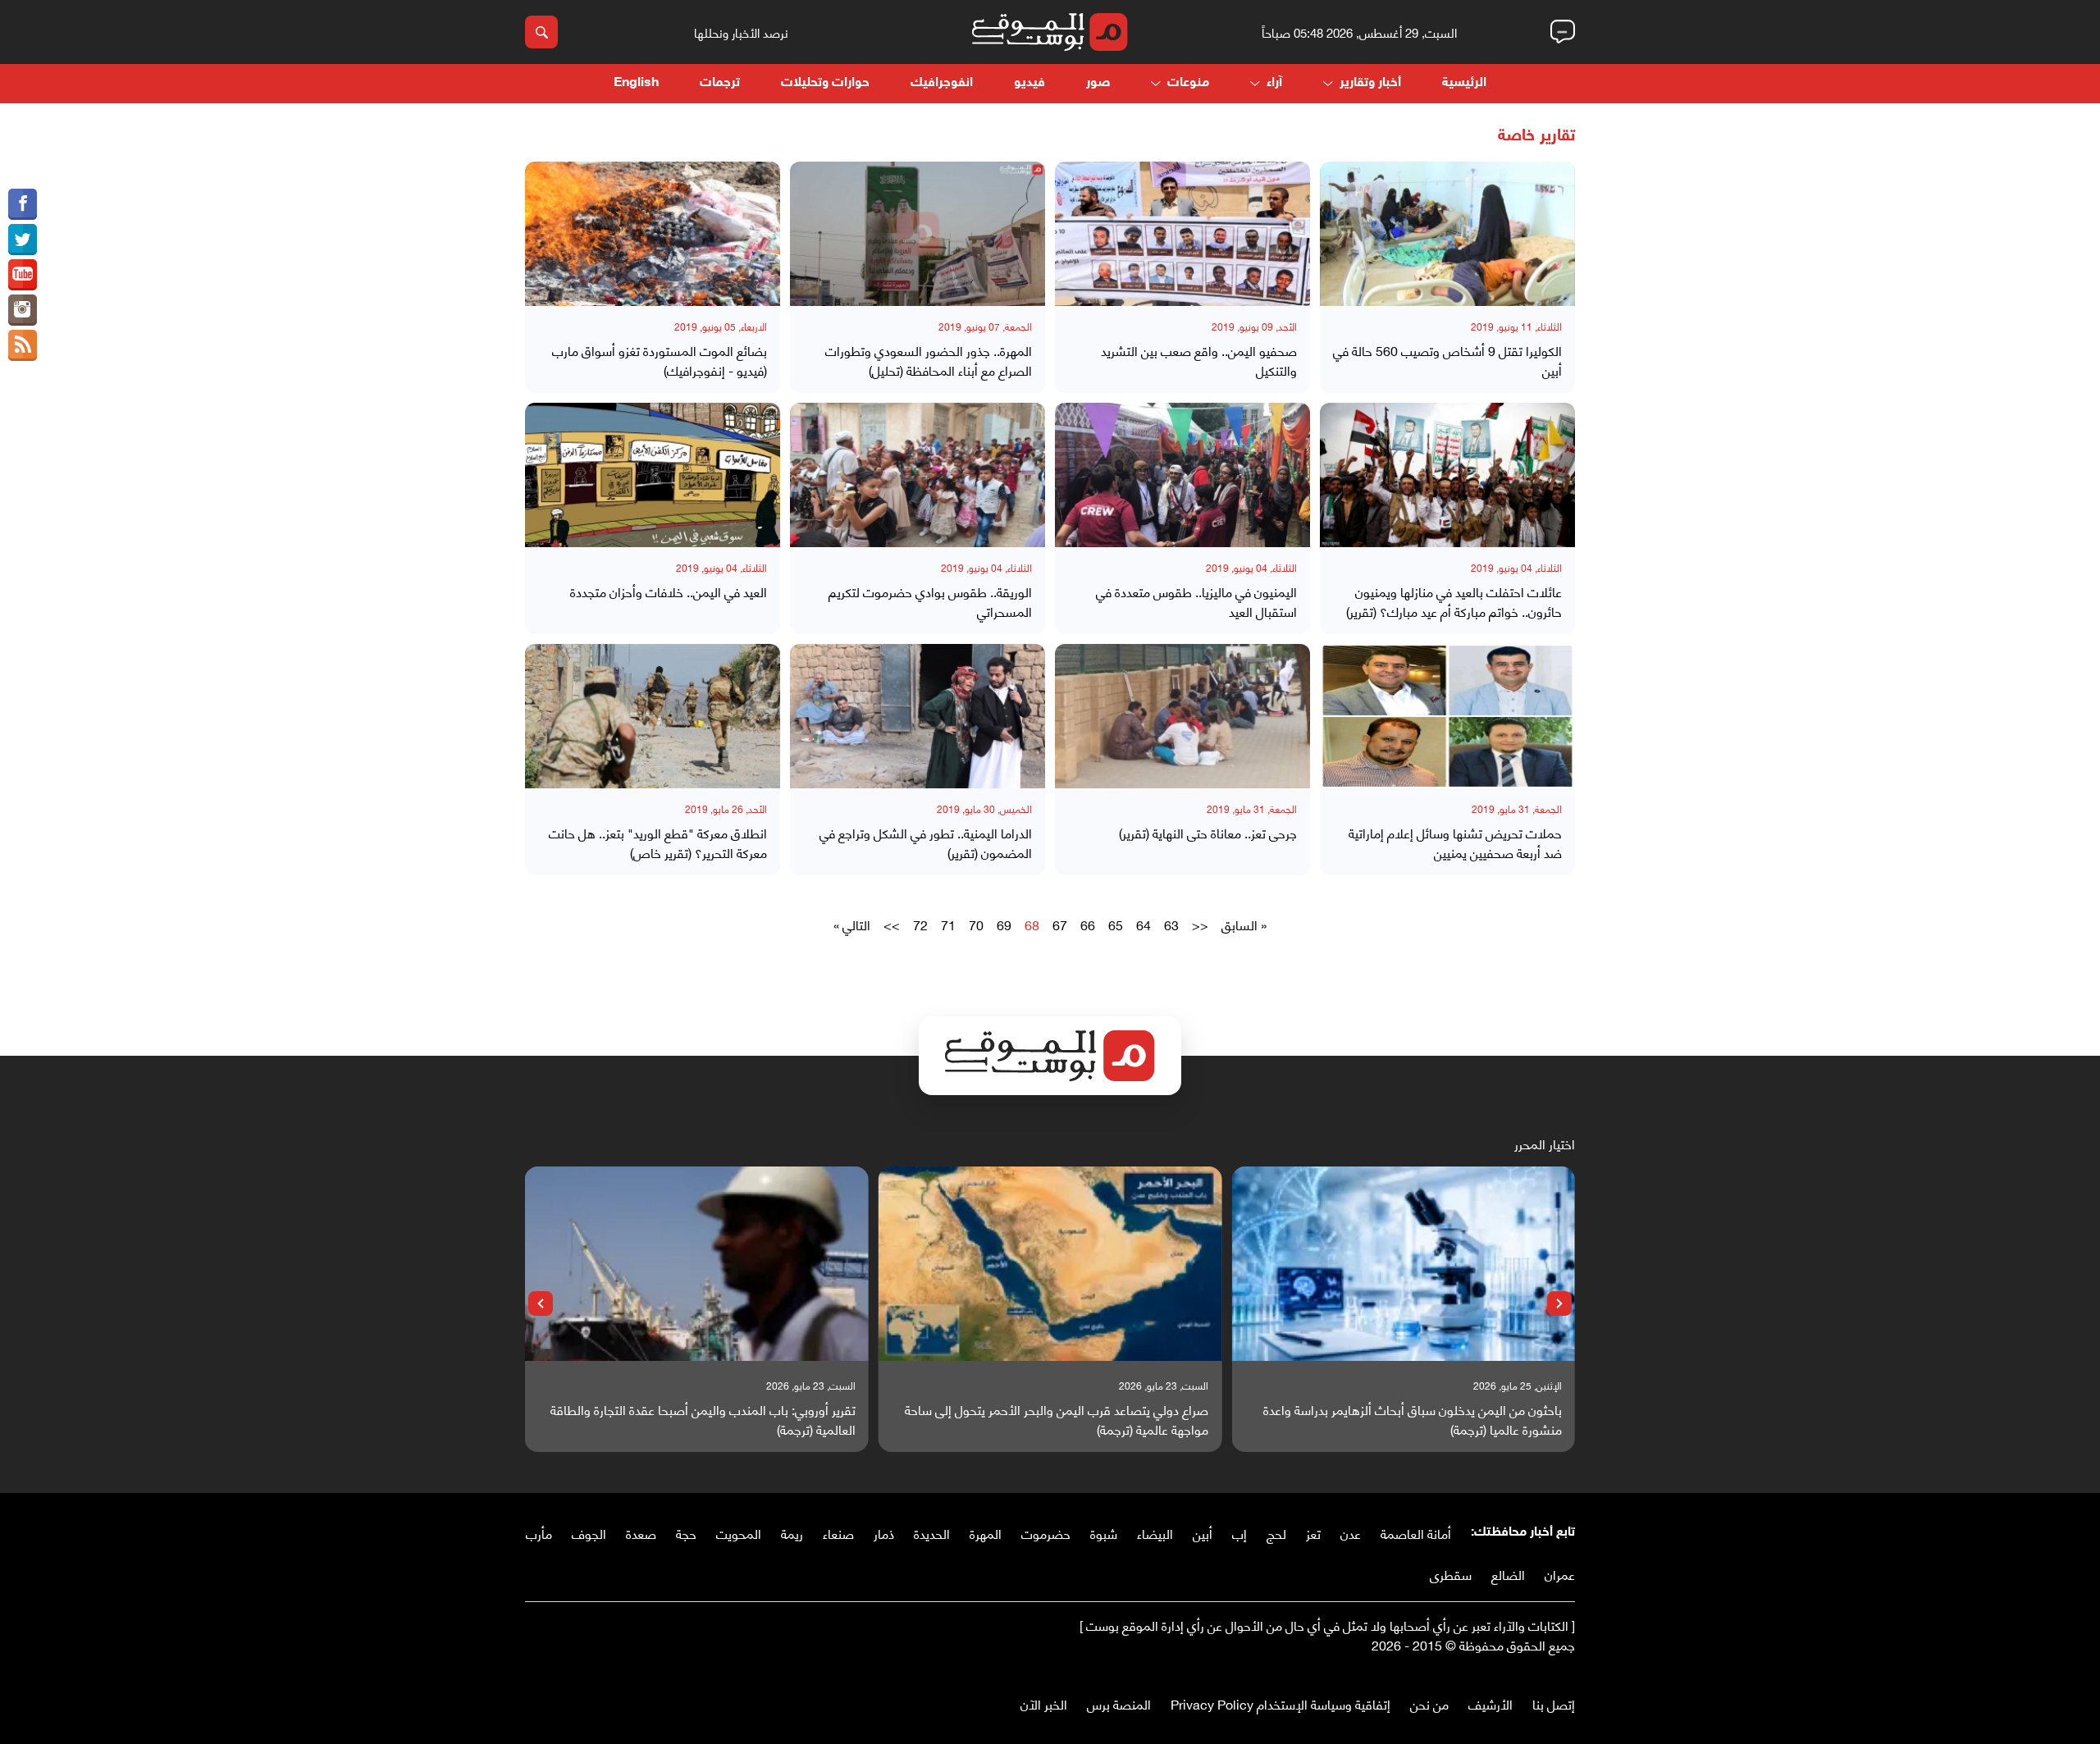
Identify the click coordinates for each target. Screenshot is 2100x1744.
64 (1144, 925)
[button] (1559, 1303)
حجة (686, 1533)
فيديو (1029, 83)
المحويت (739, 1533)
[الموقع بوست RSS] (23, 345)
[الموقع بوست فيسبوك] (23, 204)
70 (976, 925)
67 (1060, 925)
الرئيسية (1464, 83)
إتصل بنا (1554, 1703)
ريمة (792, 1533)
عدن (1351, 1533)
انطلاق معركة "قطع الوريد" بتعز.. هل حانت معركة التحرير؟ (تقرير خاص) (658, 842)
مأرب (539, 1533)
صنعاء (838, 1533)
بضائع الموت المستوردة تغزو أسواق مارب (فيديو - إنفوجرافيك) (660, 360)
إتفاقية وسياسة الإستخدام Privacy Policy (1281, 1703)
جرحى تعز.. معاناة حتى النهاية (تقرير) (1208, 833)
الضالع (1508, 1574)
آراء (1274, 83)
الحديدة (932, 1533)
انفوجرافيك (942, 83)
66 (1088, 925)
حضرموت (1046, 1533)
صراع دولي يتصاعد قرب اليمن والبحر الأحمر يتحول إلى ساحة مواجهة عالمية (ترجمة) (1057, 1419)
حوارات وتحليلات (825, 83)
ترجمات (720, 83)
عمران (1560, 1574)
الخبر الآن (1044, 1703)
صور (1098, 83)
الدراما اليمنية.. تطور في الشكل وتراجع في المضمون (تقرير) (926, 842)
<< (1200, 925)
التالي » (852, 925)
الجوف (589, 1533)
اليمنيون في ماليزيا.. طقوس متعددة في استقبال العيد (1196, 601)
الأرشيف (1491, 1703)
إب (1239, 1533)
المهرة (986, 1533)
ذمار (884, 1533)
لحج (1276, 1533)
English (636, 83)
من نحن (1429, 1703)
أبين (1203, 1533)
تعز (1313, 1533)
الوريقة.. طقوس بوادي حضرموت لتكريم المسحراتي (930, 601)
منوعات (1188, 83)
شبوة (1104, 1533)
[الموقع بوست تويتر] (23, 240)
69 (1004, 925)
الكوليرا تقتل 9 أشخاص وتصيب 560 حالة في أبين (1447, 360)
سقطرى (1451, 1574)
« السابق (1244, 925)
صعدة (641, 1533)
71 (948, 925)
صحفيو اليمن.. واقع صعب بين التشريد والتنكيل (1199, 360)
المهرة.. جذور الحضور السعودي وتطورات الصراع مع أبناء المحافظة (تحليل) (929, 360)
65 (1116, 925)
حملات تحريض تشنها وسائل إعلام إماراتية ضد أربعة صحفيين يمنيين (1455, 842)
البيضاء (1155, 1533)
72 (920, 925)
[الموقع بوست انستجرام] (23, 310)
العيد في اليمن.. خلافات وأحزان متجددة (669, 591)
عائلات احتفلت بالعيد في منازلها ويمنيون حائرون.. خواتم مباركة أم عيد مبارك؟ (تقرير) (1454, 601)
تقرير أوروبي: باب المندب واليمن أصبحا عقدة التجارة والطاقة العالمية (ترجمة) (703, 1419)
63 (1171, 925)
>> (892, 925)
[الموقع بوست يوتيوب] (23, 275)
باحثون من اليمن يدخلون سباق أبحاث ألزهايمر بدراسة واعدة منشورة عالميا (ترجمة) (1413, 1419)
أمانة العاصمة (1416, 1533)
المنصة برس (1119, 1703)
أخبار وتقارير (1370, 83)
